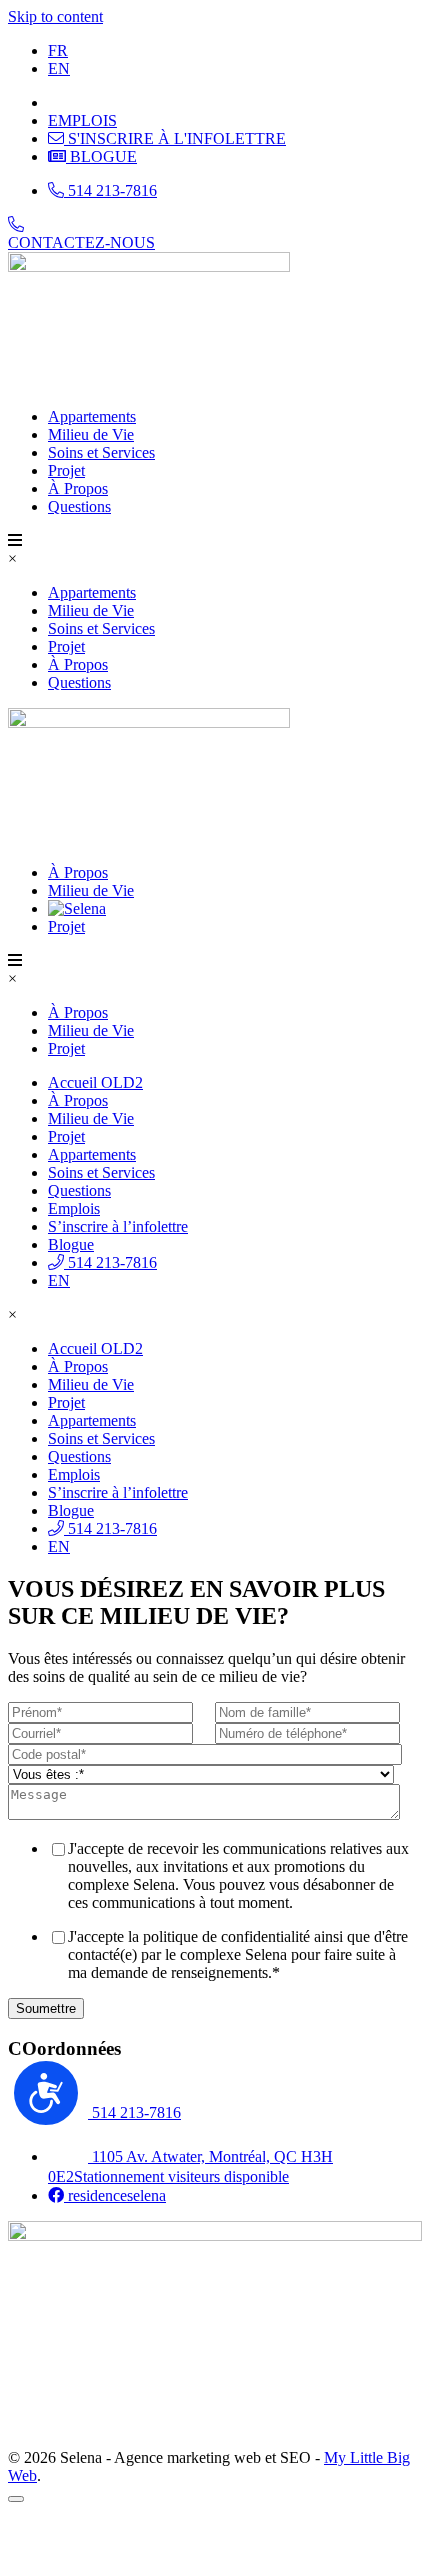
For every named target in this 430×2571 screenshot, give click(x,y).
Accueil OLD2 (95, 1082)
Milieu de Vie (91, 434)
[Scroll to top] (16, 2499)
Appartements (92, 416)
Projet (66, 470)
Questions (79, 506)
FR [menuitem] (58, 50)
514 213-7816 (110, 1262)
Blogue (71, 1244)
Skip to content (55, 16)
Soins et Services (101, 452)
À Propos (78, 488)
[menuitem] (58, 50)
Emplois (74, 1208)
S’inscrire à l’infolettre (118, 1226)
